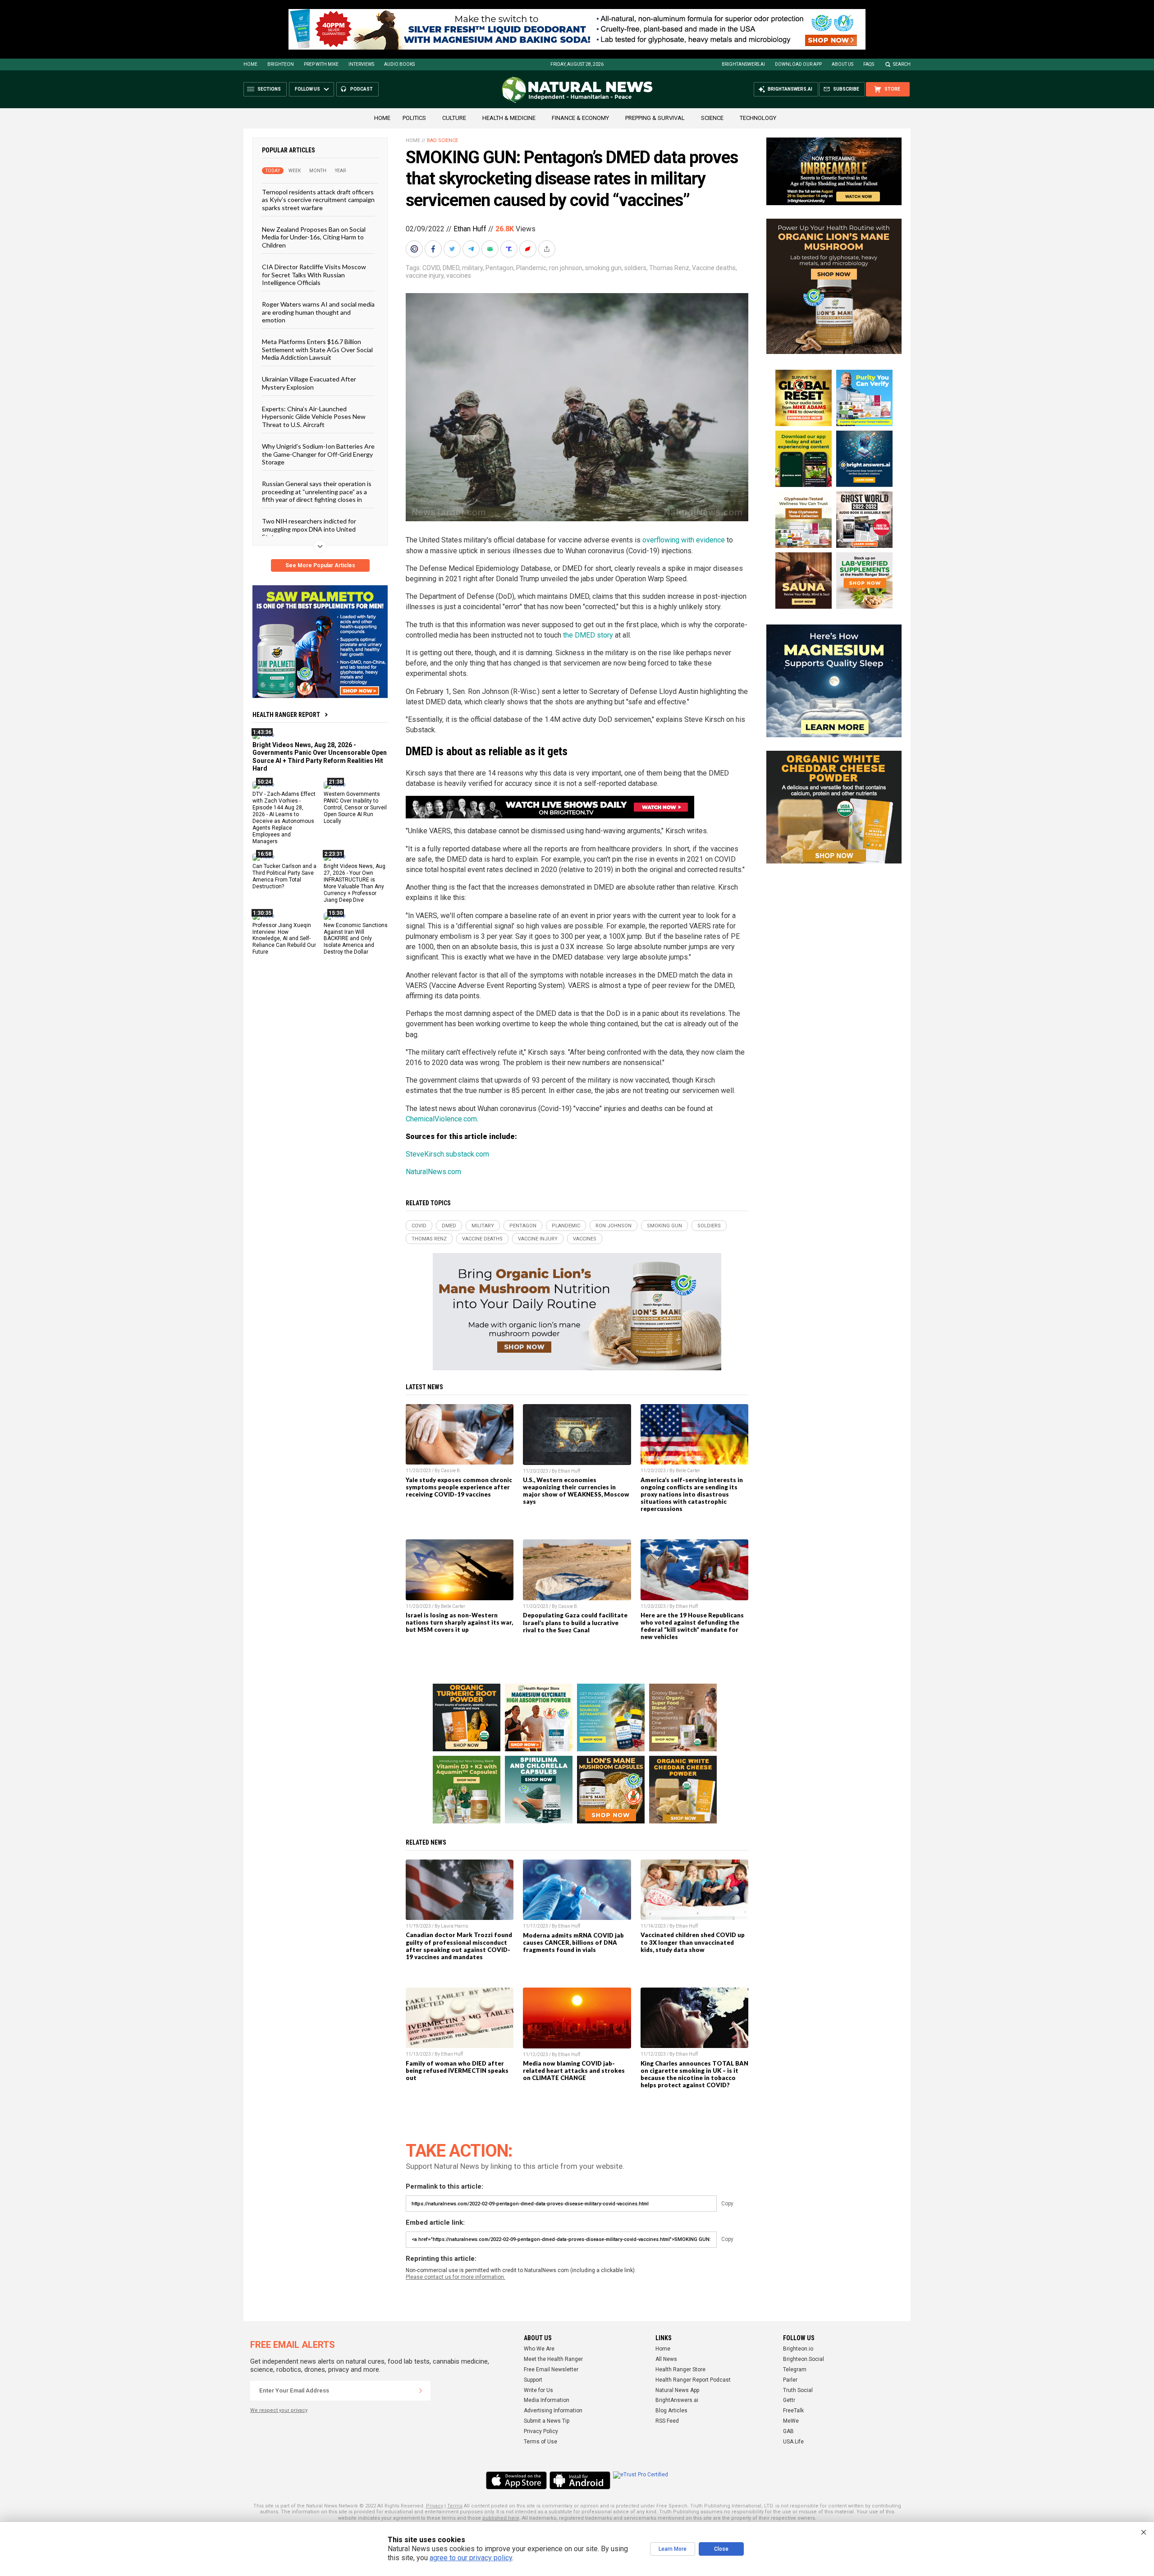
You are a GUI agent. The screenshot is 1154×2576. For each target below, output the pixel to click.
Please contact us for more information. (456, 2277)
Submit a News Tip (547, 2421)
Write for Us (538, 2390)
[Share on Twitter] (453, 249)
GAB (788, 2431)
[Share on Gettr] (529, 249)
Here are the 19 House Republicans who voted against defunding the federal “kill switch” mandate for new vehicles (692, 1626)
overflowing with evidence (684, 540)
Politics (414, 118)
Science (712, 118)
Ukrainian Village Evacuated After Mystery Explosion (309, 383)
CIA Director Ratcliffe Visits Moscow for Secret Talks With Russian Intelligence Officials (314, 275)
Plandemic (531, 268)
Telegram (795, 2369)
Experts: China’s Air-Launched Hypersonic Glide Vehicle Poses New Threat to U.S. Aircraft (314, 417)
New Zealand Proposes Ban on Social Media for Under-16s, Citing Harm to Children (314, 237)
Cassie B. (451, 1471)
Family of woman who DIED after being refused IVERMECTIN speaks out (457, 2071)
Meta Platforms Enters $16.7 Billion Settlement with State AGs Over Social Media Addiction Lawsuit (317, 349)
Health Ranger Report (286, 715)
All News (666, 2359)
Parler (790, 2380)
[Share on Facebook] (434, 249)
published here (501, 2518)
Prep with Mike (321, 64)
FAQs (869, 64)
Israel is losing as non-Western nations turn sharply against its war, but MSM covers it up (459, 1622)
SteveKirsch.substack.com (447, 1154)
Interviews (361, 64)
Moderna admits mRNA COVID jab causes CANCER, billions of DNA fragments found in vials (573, 1942)
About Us (843, 64)
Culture (454, 118)
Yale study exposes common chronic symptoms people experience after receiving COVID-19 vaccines (459, 1487)
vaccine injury (425, 276)
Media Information (547, 2400)
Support (533, 2380)
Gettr (789, 2400)
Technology (758, 118)
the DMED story (588, 635)
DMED (451, 268)
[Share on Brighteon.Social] (415, 249)
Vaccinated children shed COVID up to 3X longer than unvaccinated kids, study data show (693, 1942)
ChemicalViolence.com (441, 1119)
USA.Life (793, 2442)
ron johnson (566, 268)
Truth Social (798, 2390)
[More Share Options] (548, 249)
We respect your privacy (279, 2410)
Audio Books (399, 64)
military (472, 268)
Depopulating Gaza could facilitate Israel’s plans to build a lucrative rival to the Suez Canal (575, 1622)
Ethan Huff (470, 229)
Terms (455, 2506)
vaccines (459, 276)
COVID (431, 268)
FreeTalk (793, 2411)
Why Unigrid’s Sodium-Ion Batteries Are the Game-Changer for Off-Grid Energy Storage (318, 454)
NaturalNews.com (433, 1172)
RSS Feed (667, 2421)
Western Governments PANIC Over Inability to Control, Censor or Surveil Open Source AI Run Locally (355, 808)
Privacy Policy (541, 2431)
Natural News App (677, 2390)
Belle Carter (688, 1471)
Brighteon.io (798, 2349)
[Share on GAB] (491, 249)
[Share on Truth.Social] (510, 249)
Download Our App (798, 64)
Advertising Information (553, 2411)
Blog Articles (671, 2411)
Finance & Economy (580, 118)
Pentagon (499, 268)
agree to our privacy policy (471, 2558)
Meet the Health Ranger (553, 2359)
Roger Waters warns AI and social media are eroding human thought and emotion (318, 312)
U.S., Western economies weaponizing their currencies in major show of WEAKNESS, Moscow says (576, 1491)
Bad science (442, 140)
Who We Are (539, 2349)
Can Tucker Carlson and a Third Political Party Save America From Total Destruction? (284, 876)
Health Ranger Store (680, 2369)
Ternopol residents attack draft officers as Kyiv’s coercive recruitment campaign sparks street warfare (318, 200)
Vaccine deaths (714, 268)
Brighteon (281, 64)
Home (250, 64)
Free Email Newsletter (551, 2369)
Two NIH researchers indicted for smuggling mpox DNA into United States (309, 529)
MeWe (791, 2421)
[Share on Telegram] (472, 249)
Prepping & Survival (655, 118)
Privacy (435, 2506)
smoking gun (603, 268)
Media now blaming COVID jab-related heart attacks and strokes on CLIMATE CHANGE (574, 2071)
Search (902, 64)
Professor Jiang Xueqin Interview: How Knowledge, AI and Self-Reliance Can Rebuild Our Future (284, 938)
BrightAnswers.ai (743, 64)
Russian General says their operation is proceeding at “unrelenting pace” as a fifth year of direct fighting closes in (317, 491)
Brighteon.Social (804, 2359)
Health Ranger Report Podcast (693, 2380)
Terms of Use (540, 2442)
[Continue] (421, 2391)
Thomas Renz (669, 268)
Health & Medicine (509, 118)
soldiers (635, 268)
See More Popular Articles (320, 565)
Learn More (673, 2549)
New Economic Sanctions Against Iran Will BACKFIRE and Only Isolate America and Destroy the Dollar (356, 938)
